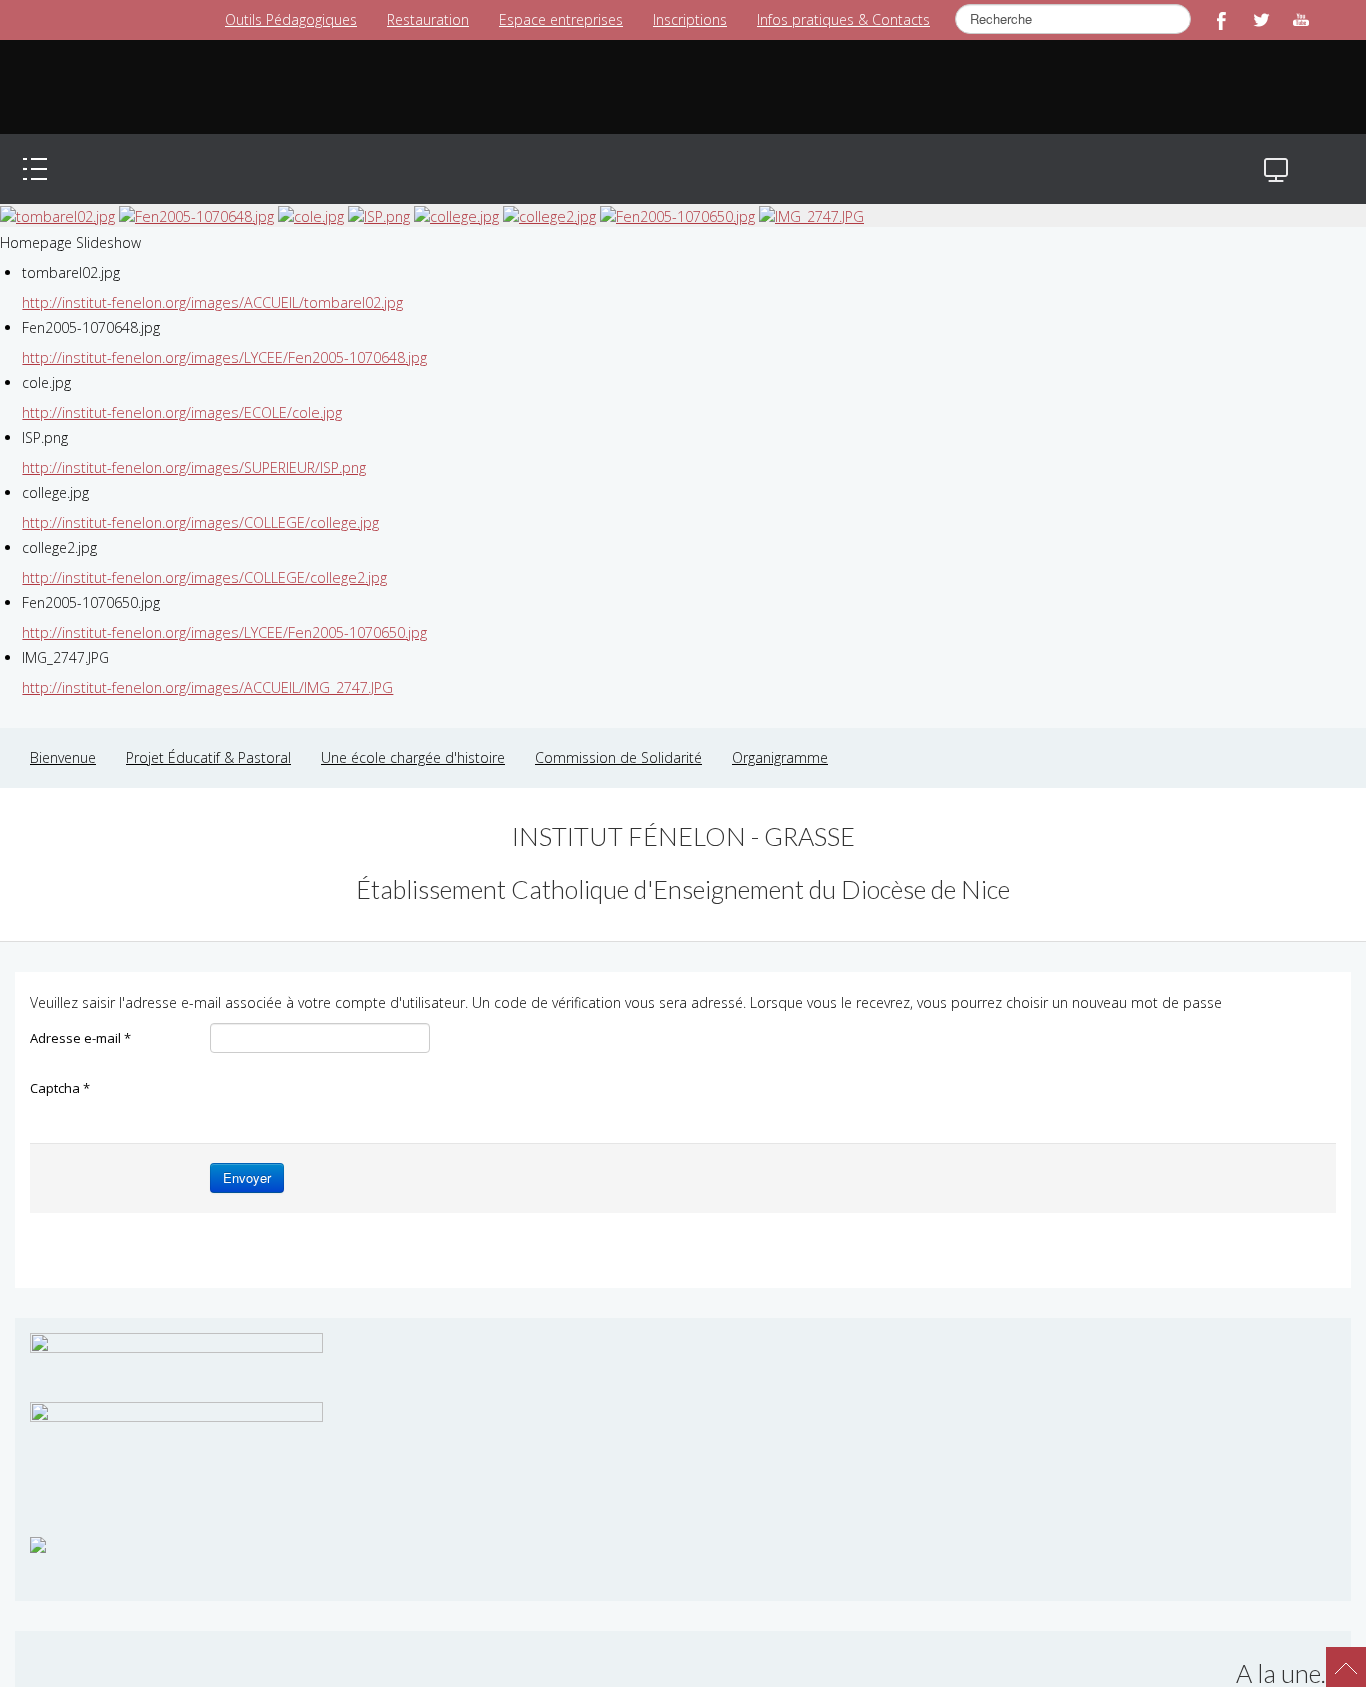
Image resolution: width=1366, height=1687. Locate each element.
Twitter (1261, 20)
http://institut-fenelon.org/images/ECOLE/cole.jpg (179, 392)
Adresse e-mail (80, 1018)
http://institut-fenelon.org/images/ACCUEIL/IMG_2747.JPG (203, 667)
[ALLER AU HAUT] (1336, 1657)
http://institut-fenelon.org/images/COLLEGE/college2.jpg (200, 557)
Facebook (1221, 20)
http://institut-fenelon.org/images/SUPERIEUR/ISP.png (191, 447)
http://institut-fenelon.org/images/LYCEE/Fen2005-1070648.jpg (221, 337)
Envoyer (247, 1157)
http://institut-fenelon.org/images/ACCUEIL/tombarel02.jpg (209, 282)
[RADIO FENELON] (38, 1523)
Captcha (60, 1068)
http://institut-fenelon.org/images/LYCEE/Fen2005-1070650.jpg (221, 612)
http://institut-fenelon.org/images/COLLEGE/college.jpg (196, 502)
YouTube (1301, 20)
